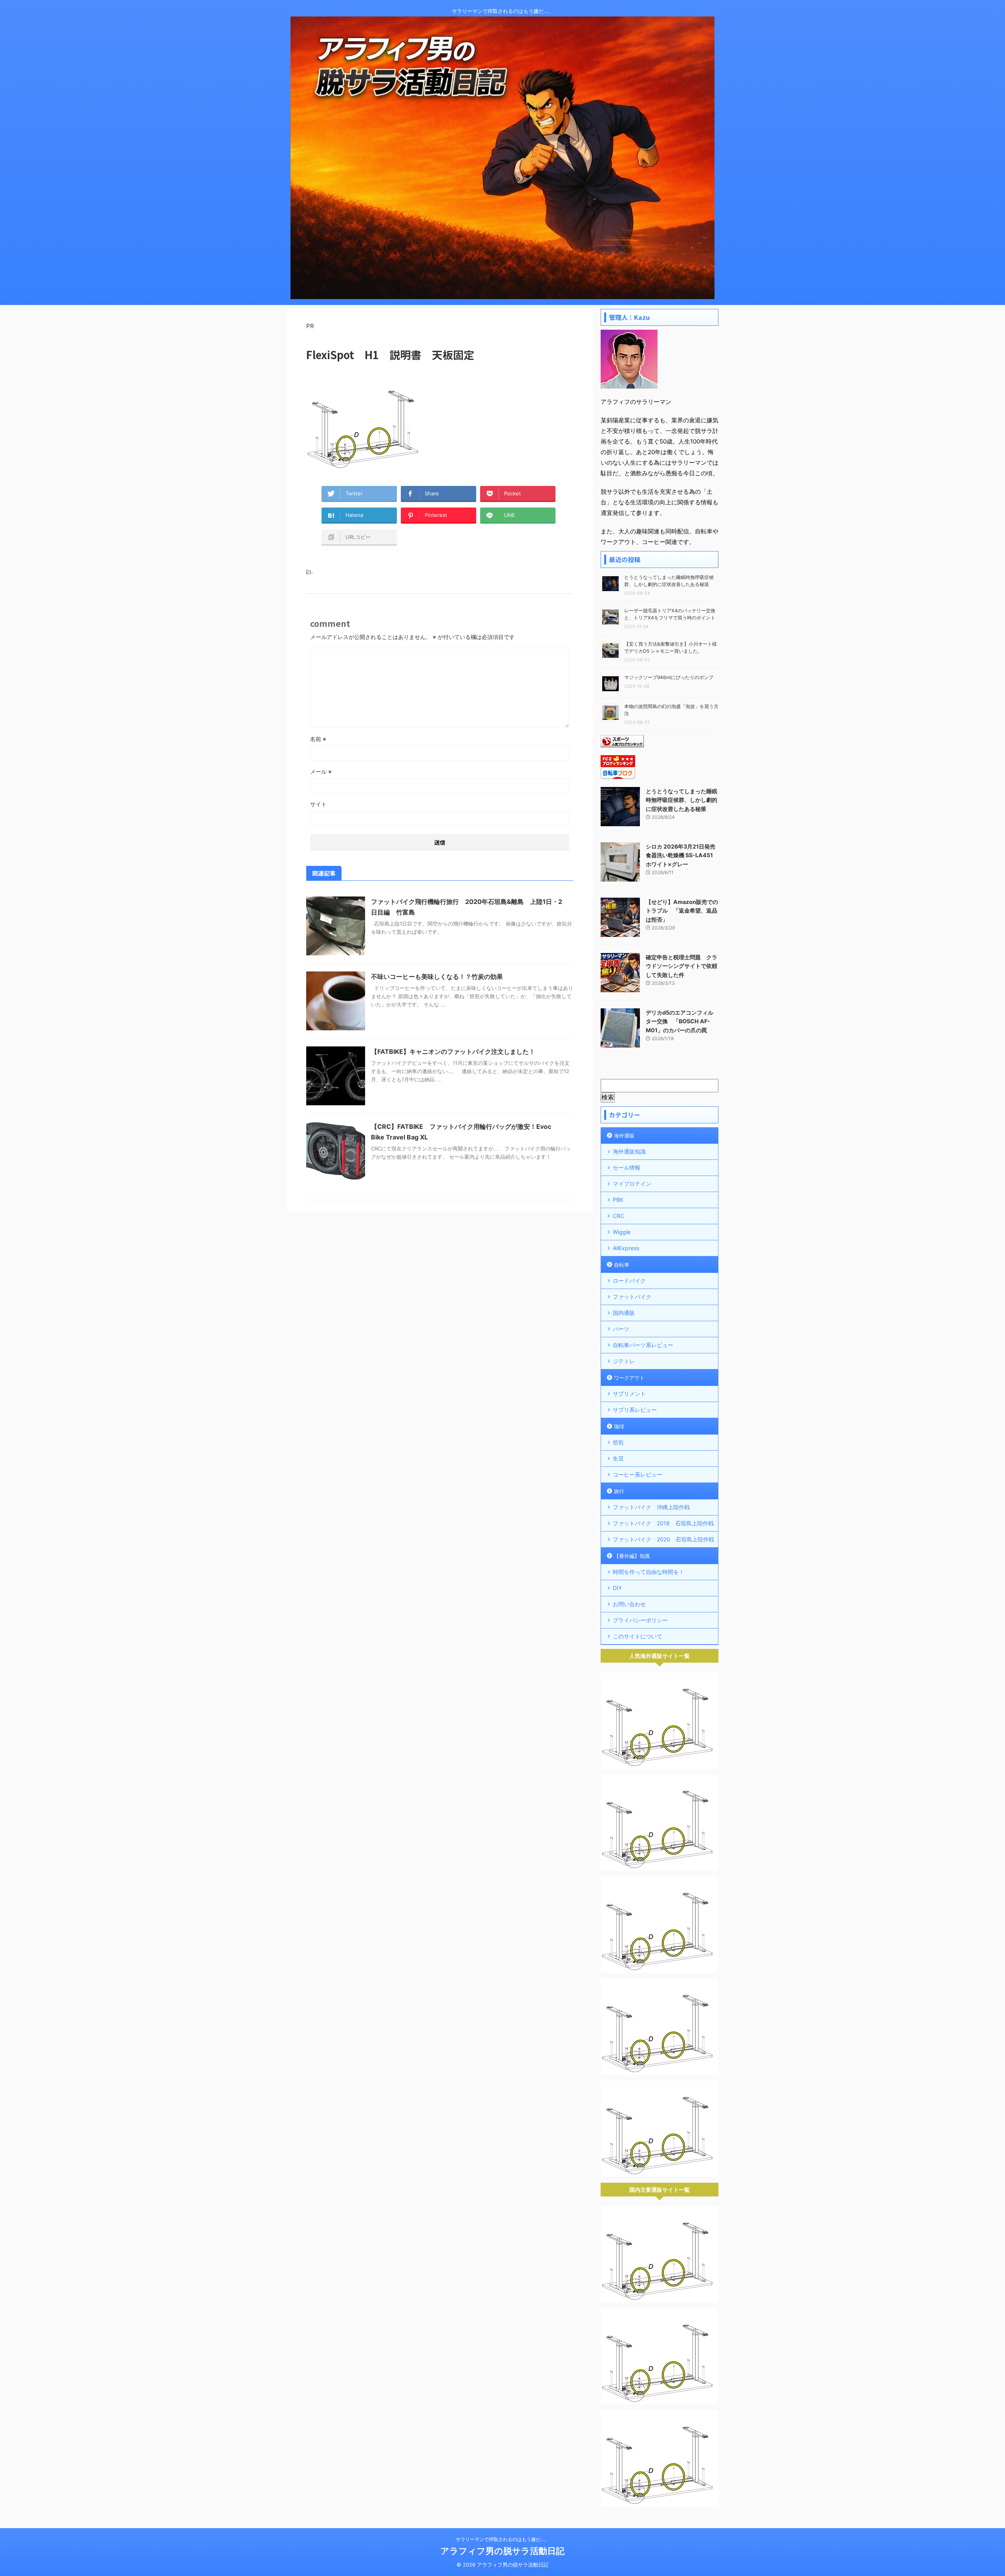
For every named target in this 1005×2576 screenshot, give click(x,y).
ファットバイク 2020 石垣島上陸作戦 (663, 1539)
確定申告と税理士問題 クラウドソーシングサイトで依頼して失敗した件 (682, 966)
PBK (618, 1200)
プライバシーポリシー (640, 1620)
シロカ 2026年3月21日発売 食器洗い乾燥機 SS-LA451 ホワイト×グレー (681, 855)
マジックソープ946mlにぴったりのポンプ (669, 677)
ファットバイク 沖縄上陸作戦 (651, 1507)
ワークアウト (629, 1378)
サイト (318, 804)
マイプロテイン (632, 1184)
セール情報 (627, 1168)
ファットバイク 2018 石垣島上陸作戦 (663, 1523)
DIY (617, 1588)
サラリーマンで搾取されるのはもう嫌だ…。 (502, 2539)
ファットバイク (632, 1297)
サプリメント (629, 1394)
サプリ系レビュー (635, 1410)
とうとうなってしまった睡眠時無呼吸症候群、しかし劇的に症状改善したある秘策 (682, 800)
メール (321, 771)
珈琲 (619, 1426)
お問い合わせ (629, 1604)
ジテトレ (624, 1361)
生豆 (618, 1458)
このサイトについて (638, 1636)
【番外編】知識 (632, 1556)
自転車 (622, 1265)
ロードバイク (629, 1281)
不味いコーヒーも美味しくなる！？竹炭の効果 (437, 977)
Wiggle (622, 1232)
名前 (318, 739)
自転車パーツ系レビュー (643, 1345)
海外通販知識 (629, 1151)
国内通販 (624, 1313)
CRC (619, 1216)
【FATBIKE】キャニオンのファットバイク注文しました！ (453, 1052)
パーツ (621, 1329)
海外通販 (624, 1136)
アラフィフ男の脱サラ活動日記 (502, 2551)
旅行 (619, 1491)
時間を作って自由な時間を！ (649, 1572)
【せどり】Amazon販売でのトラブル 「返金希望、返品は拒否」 (682, 911)
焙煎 (618, 1442)
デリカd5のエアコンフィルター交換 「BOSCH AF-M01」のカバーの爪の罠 (680, 1021)
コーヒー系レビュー (638, 1474)
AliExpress (626, 1248)
